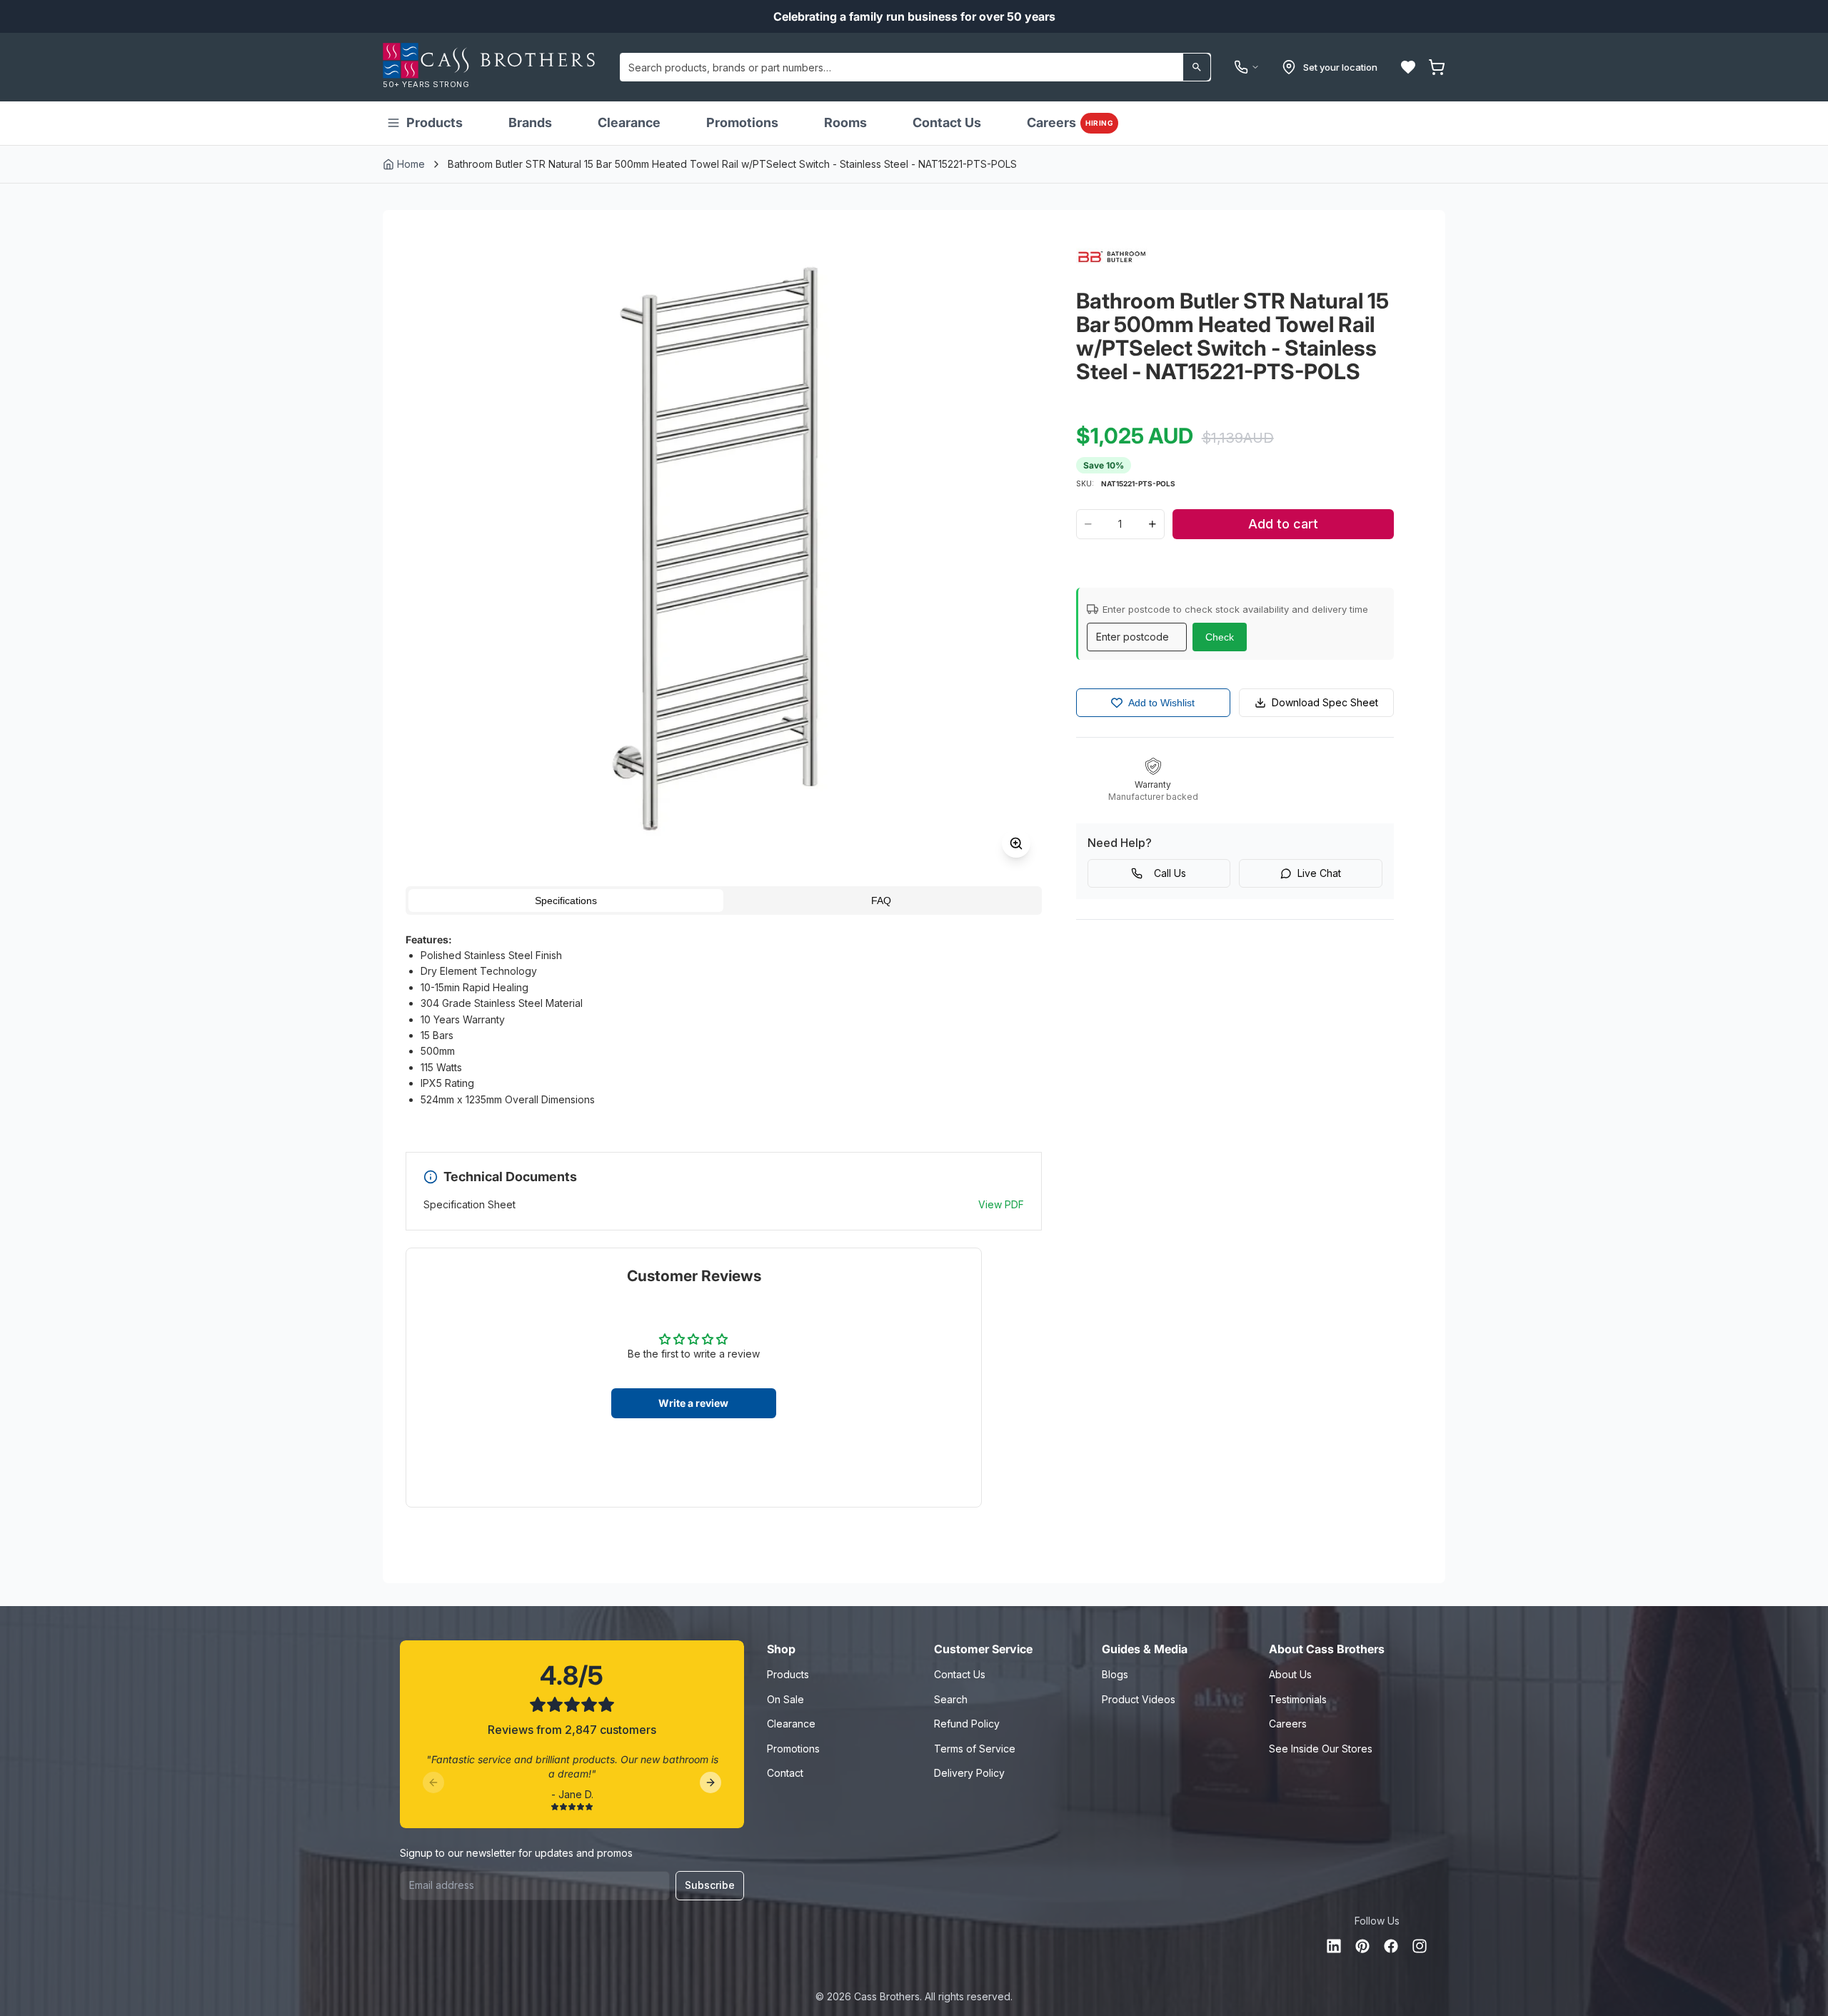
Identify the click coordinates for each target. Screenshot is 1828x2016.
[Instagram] (1420, 1946)
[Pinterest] (1362, 1946)
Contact (785, 1773)
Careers (1070, 122)
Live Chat (1319, 873)
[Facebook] (1391, 1946)
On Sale (785, 1699)
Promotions (742, 122)
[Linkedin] (1334, 1946)
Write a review (693, 1403)
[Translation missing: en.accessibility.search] (1197, 67)
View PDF (1001, 1204)
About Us (1290, 1674)
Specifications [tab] (566, 901)
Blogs (1115, 1674)
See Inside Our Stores (1321, 1749)
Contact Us (947, 122)
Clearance (629, 122)
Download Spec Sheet (1325, 702)
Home (411, 164)
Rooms (845, 122)
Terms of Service (975, 1749)
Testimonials (1298, 1699)
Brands (530, 122)
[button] (1408, 67)
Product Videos (1139, 1699)
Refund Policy (967, 1724)
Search (951, 1699)
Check (1220, 637)
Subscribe (710, 1885)
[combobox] (915, 67)
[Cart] (1437, 67)
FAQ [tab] (881, 901)
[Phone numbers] (1247, 67)
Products (435, 122)
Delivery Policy (969, 1773)
